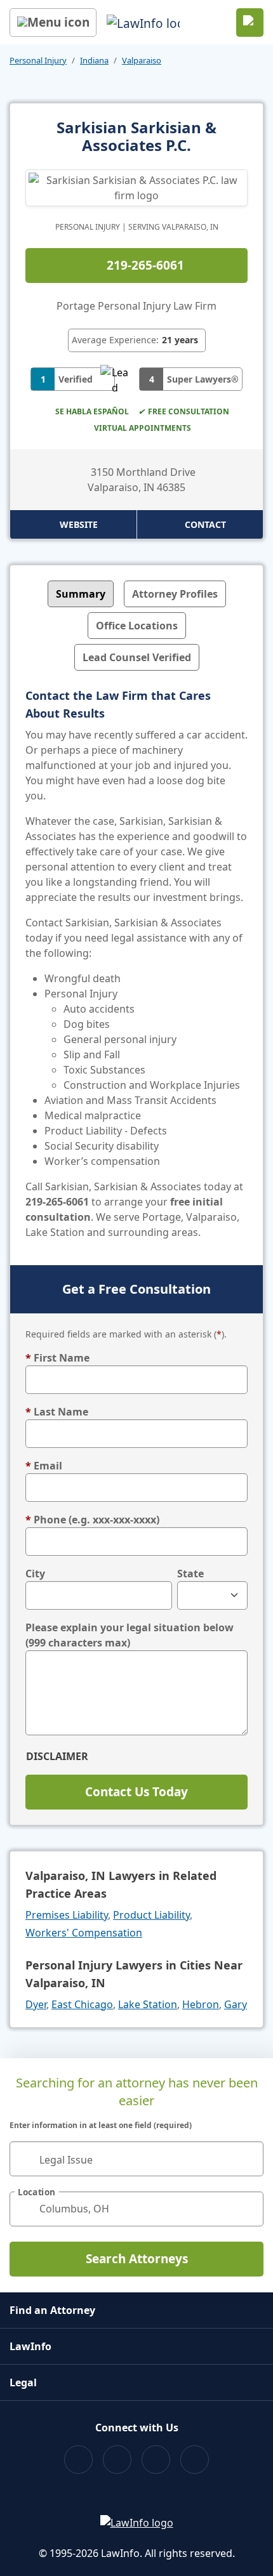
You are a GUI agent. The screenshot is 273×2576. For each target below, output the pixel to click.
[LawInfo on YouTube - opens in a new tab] (156, 2460)
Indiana (94, 60)
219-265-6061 (145, 265)
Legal (23, 2382)
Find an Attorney (52, 2310)
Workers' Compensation (84, 1933)
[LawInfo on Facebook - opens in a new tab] (78, 2460)
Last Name (57, 1412)
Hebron (201, 2004)
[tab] (81, 594)
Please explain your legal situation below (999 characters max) (130, 1635)
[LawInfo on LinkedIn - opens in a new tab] (195, 2460)
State (190, 1574)
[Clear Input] (248, 2159)
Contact (205, 524)
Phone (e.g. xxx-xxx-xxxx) (92, 1520)
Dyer (36, 2004)
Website (79, 524)
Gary (236, 2004)
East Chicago (82, 2004)
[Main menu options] (53, 23)
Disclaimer (57, 1756)
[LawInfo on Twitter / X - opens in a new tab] (117, 2460)
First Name (57, 1358)
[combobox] (136, 2159)
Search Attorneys (137, 2259)
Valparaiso (142, 60)
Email (44, 1466)
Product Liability (151, 1915)
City (35, 1574)
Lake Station (148, 2004)
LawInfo (30, 2346)
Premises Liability (67, 1915)
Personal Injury (38, 60)
